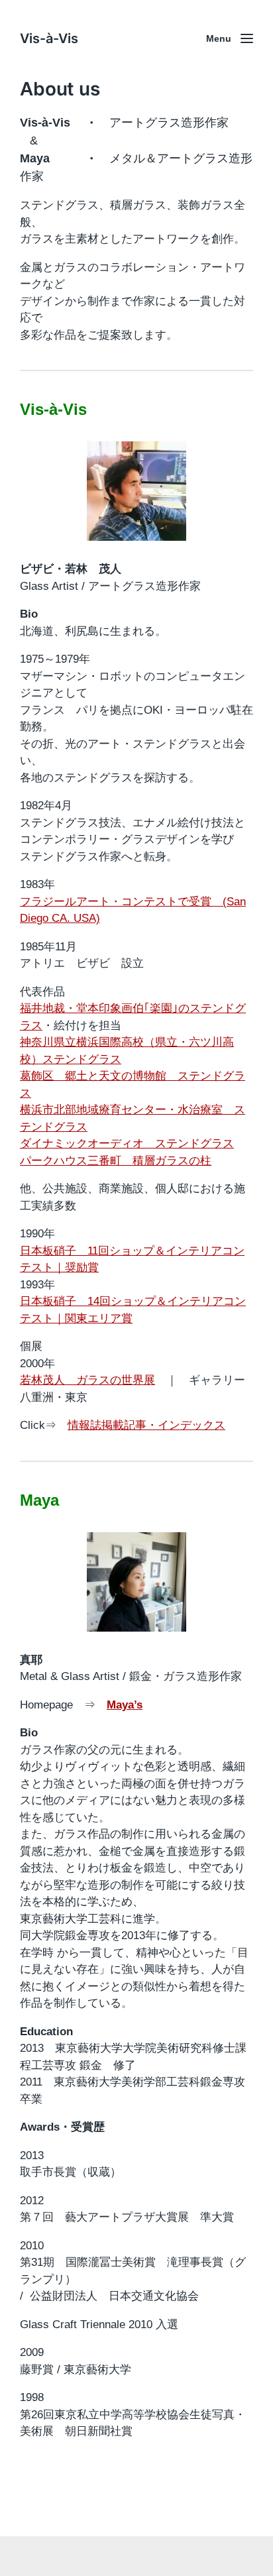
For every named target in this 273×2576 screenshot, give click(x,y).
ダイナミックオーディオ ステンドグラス (127, 1144)
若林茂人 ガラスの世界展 (87, 1380)
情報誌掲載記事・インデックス (146, 1425)
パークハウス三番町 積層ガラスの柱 (116, 1161)
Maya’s (125, 1705)
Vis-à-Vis (49, 38)
